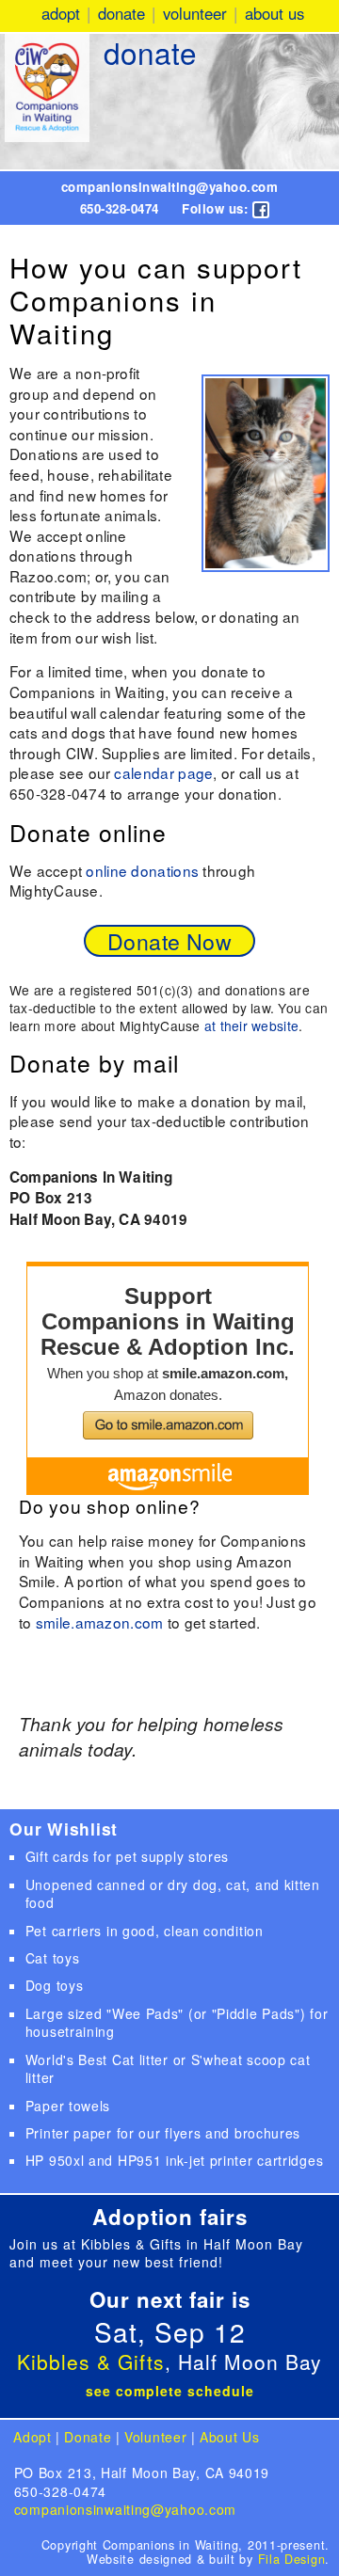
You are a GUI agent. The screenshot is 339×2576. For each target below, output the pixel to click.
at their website (251, 1026)
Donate (121, 13)
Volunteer (195, 13)
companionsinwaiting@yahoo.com (170, 187)
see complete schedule (170, 2391)
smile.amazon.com (100, 1622)
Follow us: (217, 208)
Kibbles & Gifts (91, 2361)
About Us (274, 13)
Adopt (61, 13)
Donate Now (170, 940)
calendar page (163, 772)
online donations (142, 870)
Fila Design (292, 2559)
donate (150, 52)
